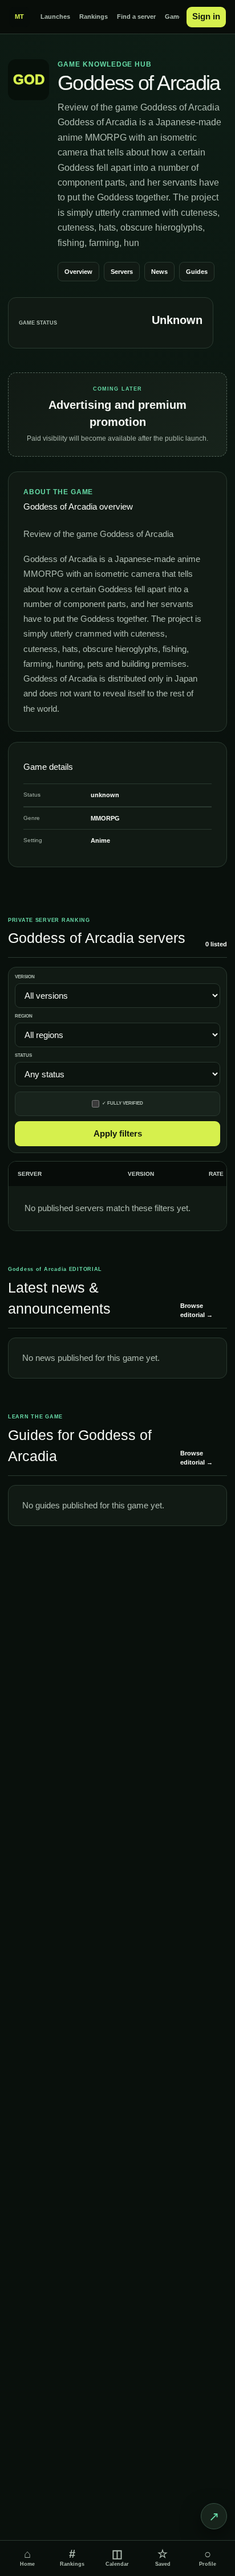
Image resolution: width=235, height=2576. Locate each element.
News (159, 272)
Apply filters (118, 1133)
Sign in (206, 16)
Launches (55, 17)
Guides (197, 272)
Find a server (136, 17)
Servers (122, 272)
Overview (78, 272)
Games (175, 17)
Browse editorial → (196, 1310)
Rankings (94, 17)
